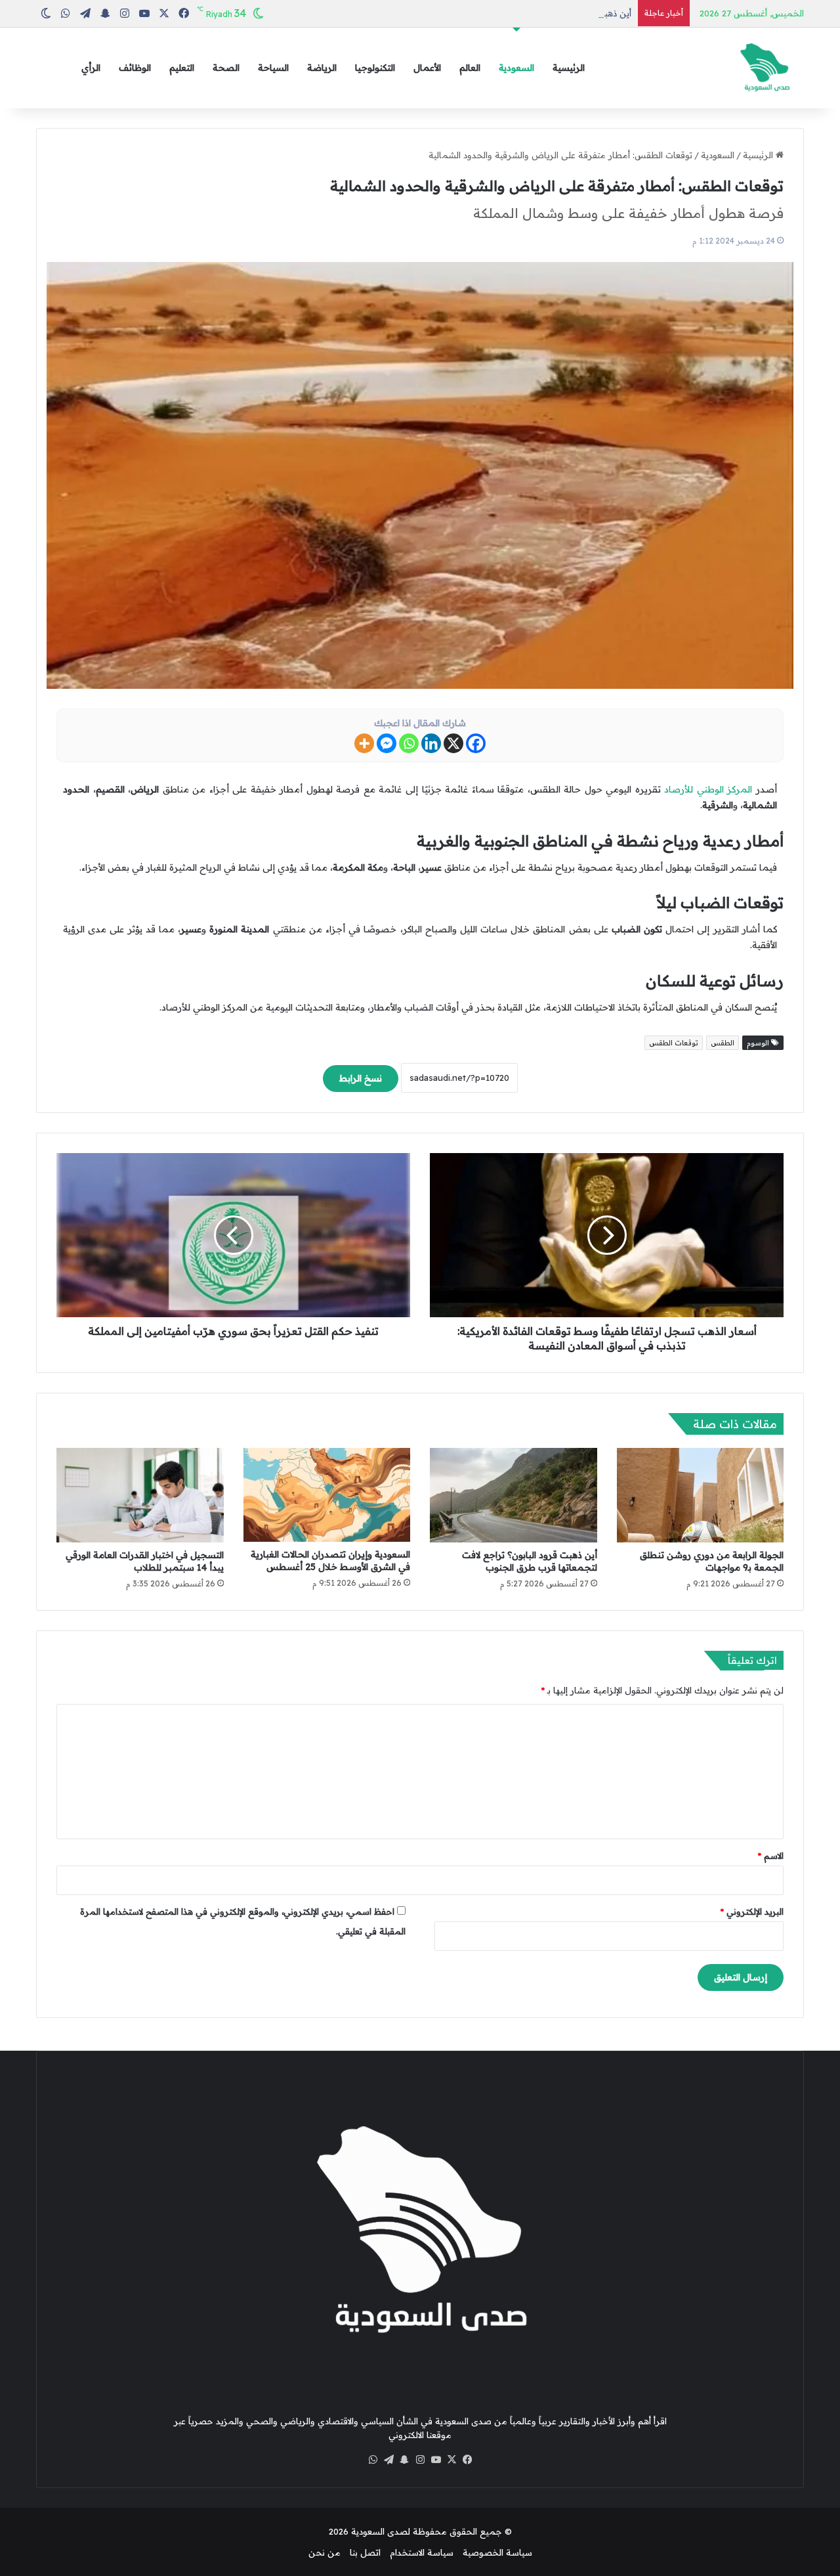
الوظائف (135, 68)
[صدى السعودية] (765, 68)
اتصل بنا (365, 2552)
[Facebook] (476, 743)
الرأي (91, 68)
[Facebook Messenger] (387, 743)
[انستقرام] (420, 2460)
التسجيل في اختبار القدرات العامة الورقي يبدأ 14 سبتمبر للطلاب (145, 1561)
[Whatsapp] (409, 743)
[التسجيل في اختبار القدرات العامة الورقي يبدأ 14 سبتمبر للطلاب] (140, 1495)
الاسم (771, 1856)
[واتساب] (373, 2460)
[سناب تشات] (404, 2460)
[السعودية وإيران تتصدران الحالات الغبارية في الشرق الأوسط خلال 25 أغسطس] (327, 1495)
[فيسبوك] (467, 2460)
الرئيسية (569, 68)
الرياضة (322, 68)
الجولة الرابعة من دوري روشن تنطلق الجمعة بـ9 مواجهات (712, 1561)
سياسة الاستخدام (422, 2552)
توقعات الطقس (674, 1043)
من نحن (325, 2552)
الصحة (226, 68)
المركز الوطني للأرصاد (708, 789)
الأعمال (427, 68)
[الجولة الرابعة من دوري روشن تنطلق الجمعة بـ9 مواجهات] (701, 1495)
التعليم (182, 68)
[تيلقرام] (388, 2460)
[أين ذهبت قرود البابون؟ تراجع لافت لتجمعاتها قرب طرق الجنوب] (514, 1495)
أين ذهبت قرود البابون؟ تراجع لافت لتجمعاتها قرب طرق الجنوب (512, 13)
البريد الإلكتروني (752, 1911)
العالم (470, 68)
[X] (453, 743)
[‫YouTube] (436, 2460)
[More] (364, 743)
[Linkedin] (431, 743)
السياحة (273, 68)
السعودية (516, 68)
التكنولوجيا (375, 68)
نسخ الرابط (361, 1078)
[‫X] (451, 2460)
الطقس (723, 1043)
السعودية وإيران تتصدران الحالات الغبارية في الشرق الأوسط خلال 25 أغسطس (330, 1561)
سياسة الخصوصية (497, 2552)
